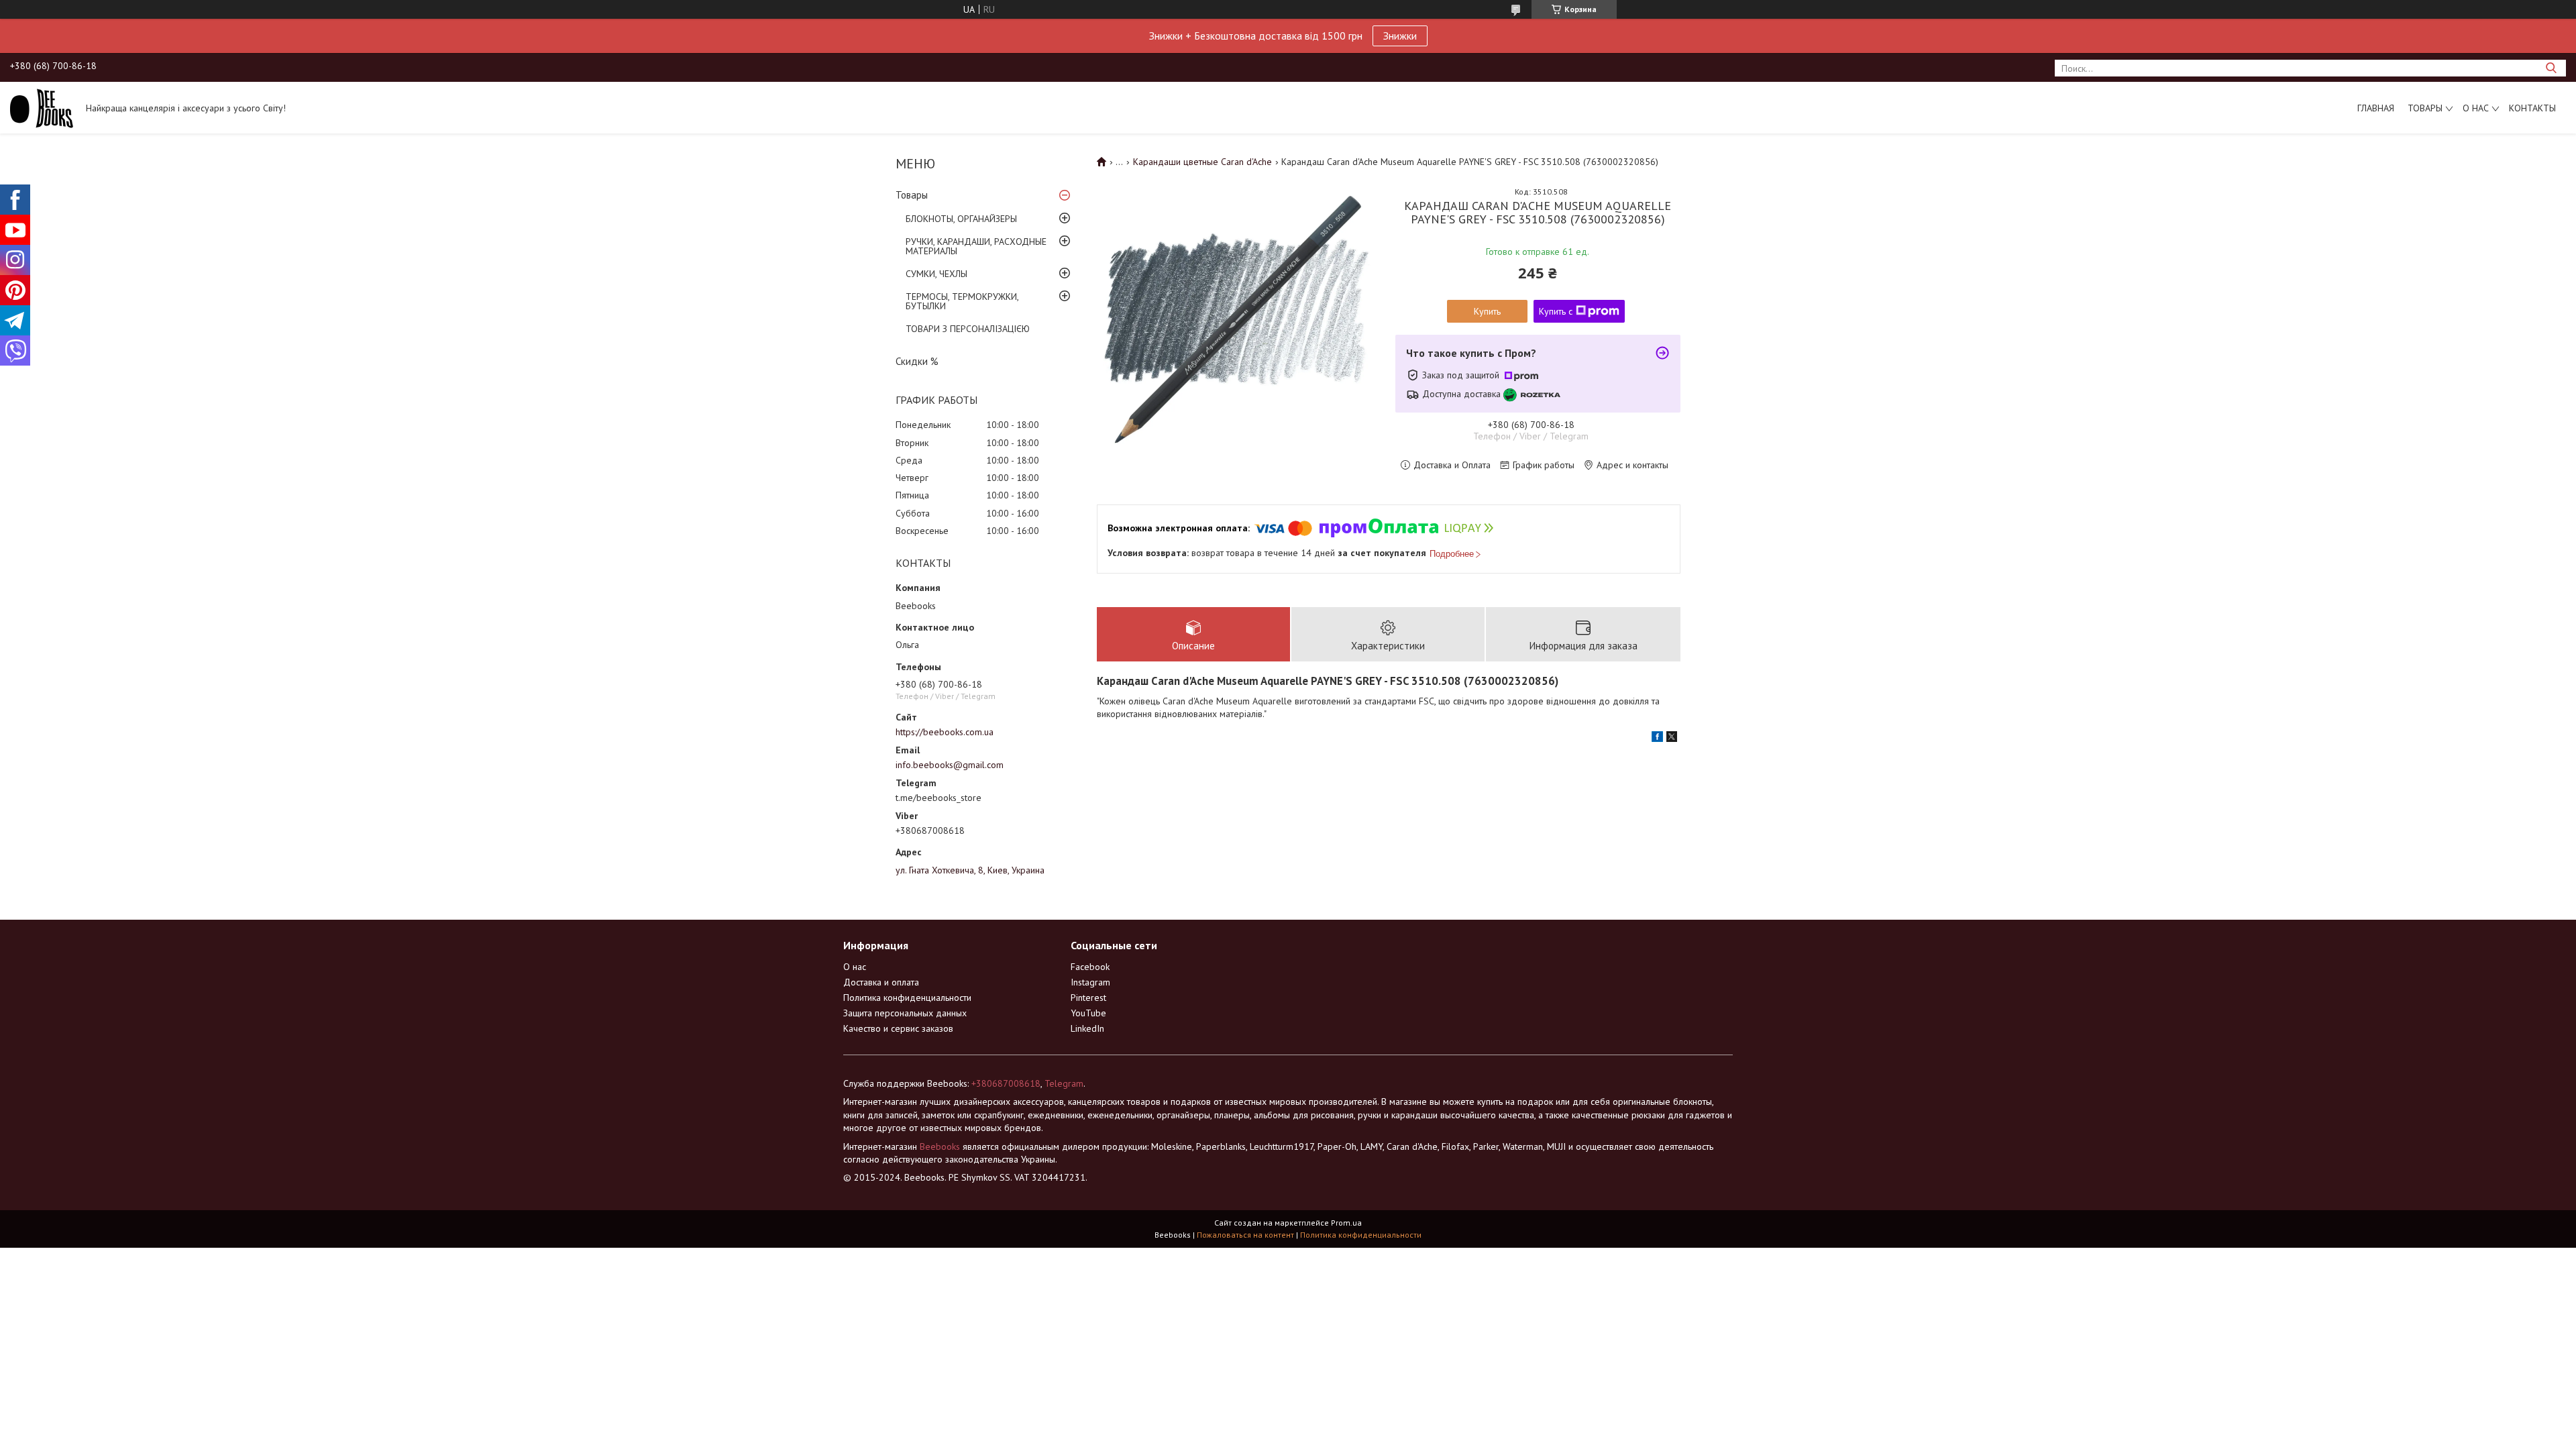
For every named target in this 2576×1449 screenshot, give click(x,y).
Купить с (1556, 311)
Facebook (1090, 967)
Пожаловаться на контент (1245, 1235)
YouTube (1088, 1013)
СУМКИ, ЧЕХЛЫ (936, 274)
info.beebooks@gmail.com (950, 765)
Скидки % (917, 361)
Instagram (1090, 982)
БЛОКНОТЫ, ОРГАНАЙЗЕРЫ (961, 219)
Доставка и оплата (881, 982)
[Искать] (2551, 68)
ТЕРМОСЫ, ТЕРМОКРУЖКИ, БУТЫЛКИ (962, 301)
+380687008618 (1006, 1083)
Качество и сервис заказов (898, 1028)
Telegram (1064, 1083)
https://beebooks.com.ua (945, 732)
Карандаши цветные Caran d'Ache (1202, 162)
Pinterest (1088, 998)
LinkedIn (1087, 1028)
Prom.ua (1346, 1223)
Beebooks (940, 1146)
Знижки (1400, 36)
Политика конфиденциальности (907, 998)
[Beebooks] (42, 107)
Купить (1487, 311)
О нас (2476, 108)
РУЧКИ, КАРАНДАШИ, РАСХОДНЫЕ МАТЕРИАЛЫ (976, 246)
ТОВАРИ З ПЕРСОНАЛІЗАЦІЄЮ (968, 329)
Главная (2376, 108)
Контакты (2532, 108)
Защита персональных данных (905, 1013)
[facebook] (1657, 739)
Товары (2425, 108)
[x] (1672, 739)
